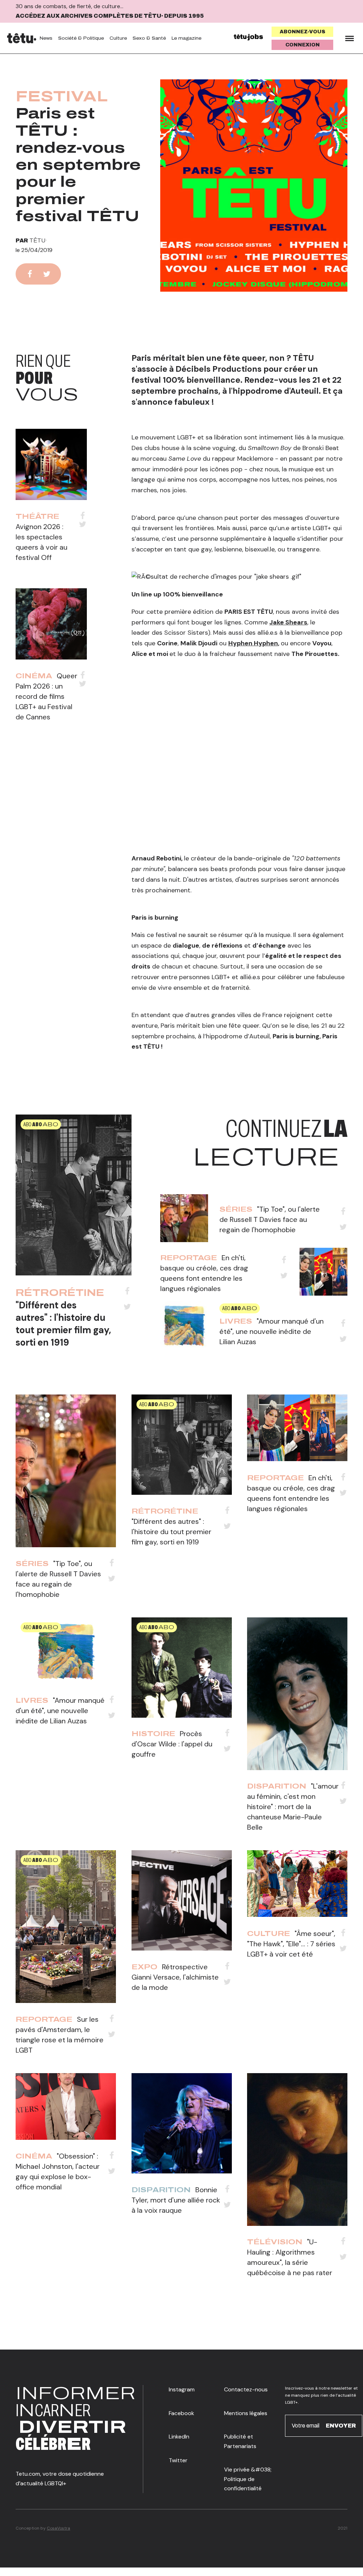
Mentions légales (246, 2413)
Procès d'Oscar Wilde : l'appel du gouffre (172, 1744)
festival (62, 96)
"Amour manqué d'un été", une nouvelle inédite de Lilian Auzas (272, 1331)
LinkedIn (179, 2437)
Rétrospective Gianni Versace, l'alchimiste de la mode (175, 1977)
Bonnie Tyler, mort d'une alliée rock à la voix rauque (176, 2200)
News (46, 38)
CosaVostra (58, 2528)
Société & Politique (81, 38)
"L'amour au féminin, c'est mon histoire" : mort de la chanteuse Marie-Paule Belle (293, 1807)
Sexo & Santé (149, 38)
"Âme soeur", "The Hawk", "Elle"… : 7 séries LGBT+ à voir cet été (291, 1944)
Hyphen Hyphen (253, 643)
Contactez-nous (246, 2389)
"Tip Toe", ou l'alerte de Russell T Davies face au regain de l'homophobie (270, 1219)
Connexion (303, 45)
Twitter (178, 2460)
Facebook (181, 2413)
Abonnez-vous (303, 32)
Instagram (182, 2389)
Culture (118, 38)
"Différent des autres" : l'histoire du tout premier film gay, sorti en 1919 (63, 1324)
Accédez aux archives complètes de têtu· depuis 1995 (110, 16)
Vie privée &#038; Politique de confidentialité (248, 2479)
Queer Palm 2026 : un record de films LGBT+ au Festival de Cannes (46, 696)
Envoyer (341, 2426)
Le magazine (186, 38)
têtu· (38, 240)
